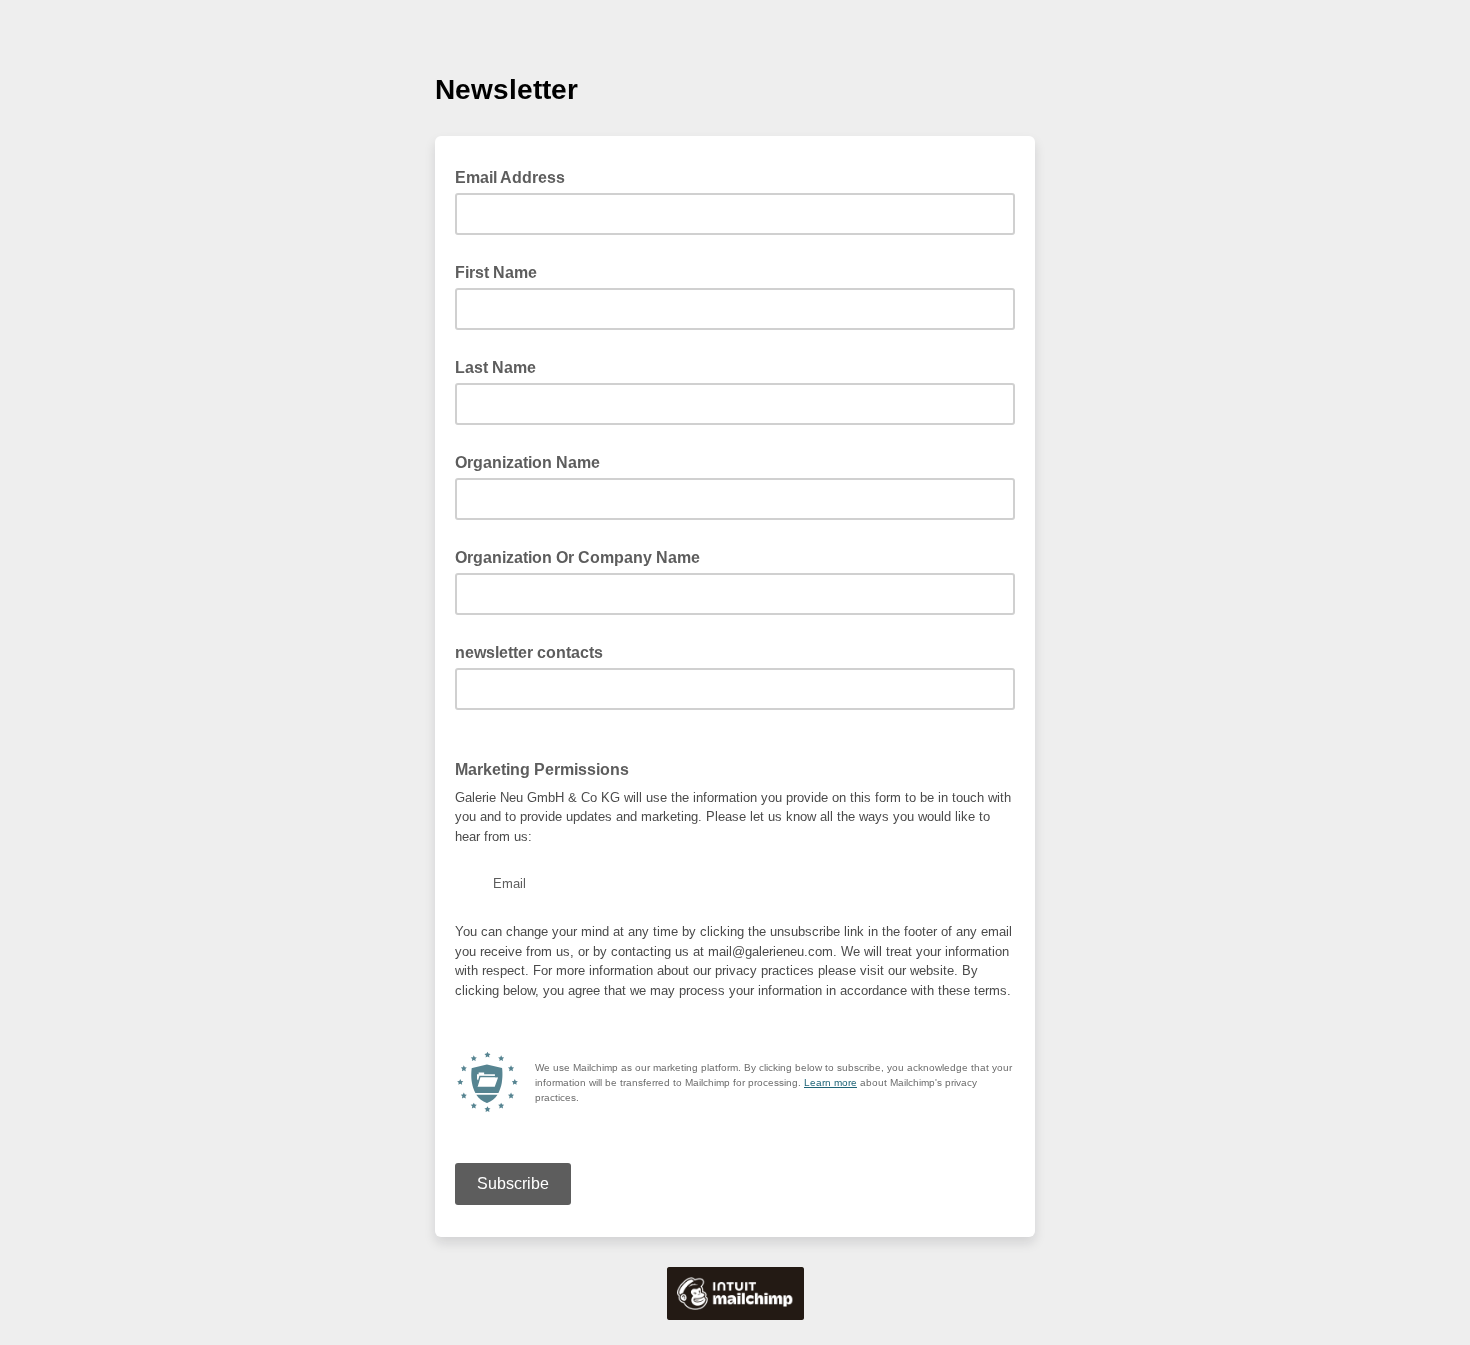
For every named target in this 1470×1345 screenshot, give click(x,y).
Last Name (495, 367)
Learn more (830, 1082)
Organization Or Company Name (577, 557)
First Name (496, 272)
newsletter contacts (529, 652)
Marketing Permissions (542, 769)
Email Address (516, 176)
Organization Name (527, 462)
